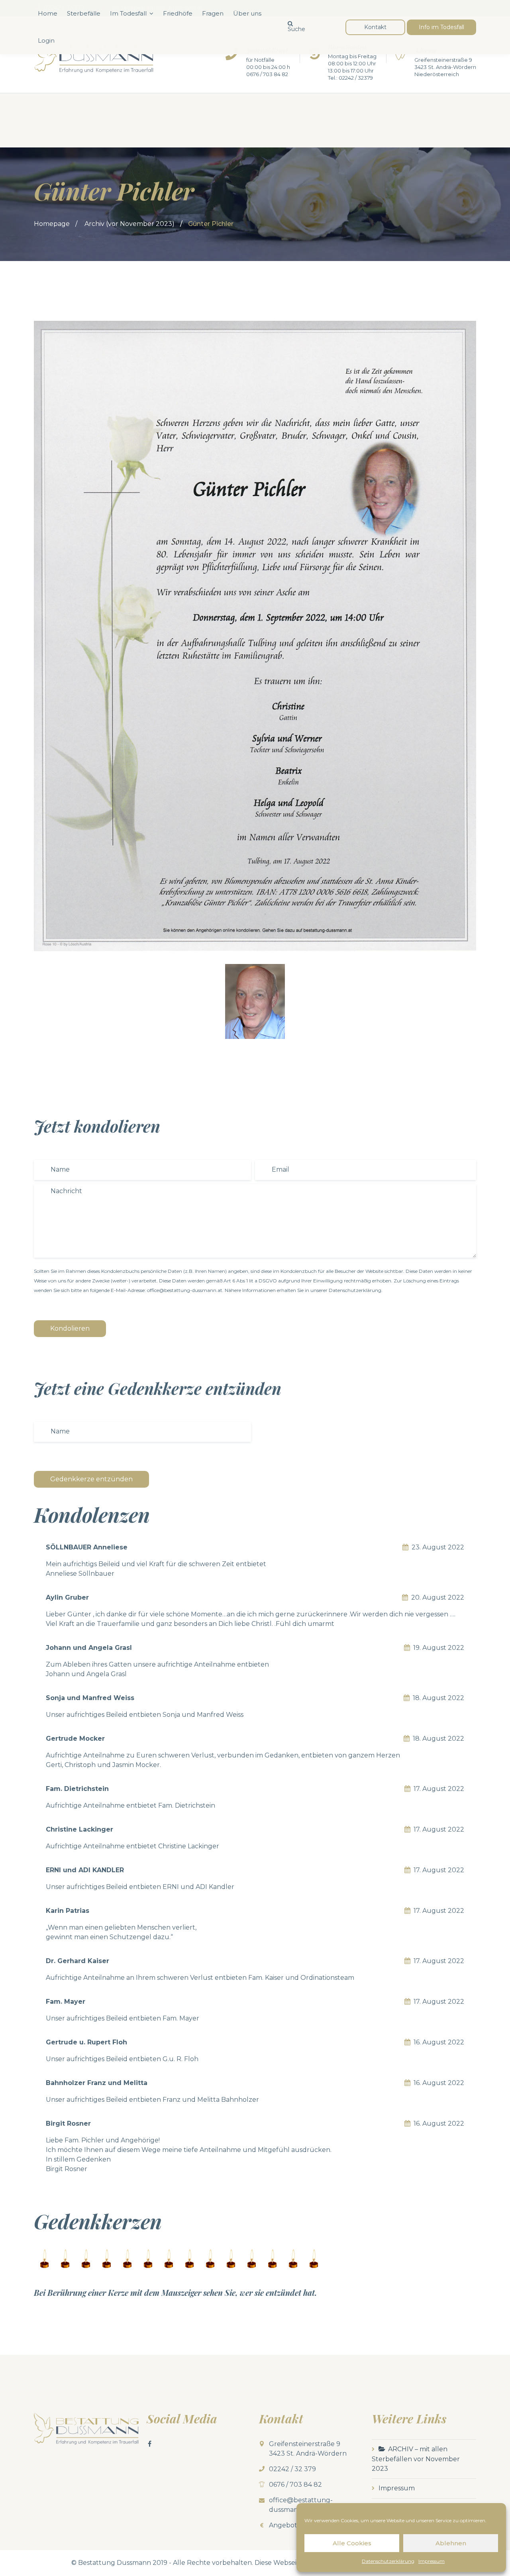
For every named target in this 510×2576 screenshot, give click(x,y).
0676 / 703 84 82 (267, 74)
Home (48, 13)
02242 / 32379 (356, 78)
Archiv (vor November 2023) (129, 224)
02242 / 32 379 (292, 2469)
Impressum (432, 2561)
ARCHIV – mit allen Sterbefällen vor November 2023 (416, 2459)
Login (46, 40)
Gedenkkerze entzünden (91, 1479)
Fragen (213, 13)
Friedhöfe (178, 13)
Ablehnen (451, 2543)
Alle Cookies (352, 2543)
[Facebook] (150, 2444)
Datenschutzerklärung (388, 2561)
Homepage (52, 224)
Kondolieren (70, 1328)
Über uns (247, 13)
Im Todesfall (128, 13)
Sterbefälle (84, 13)
